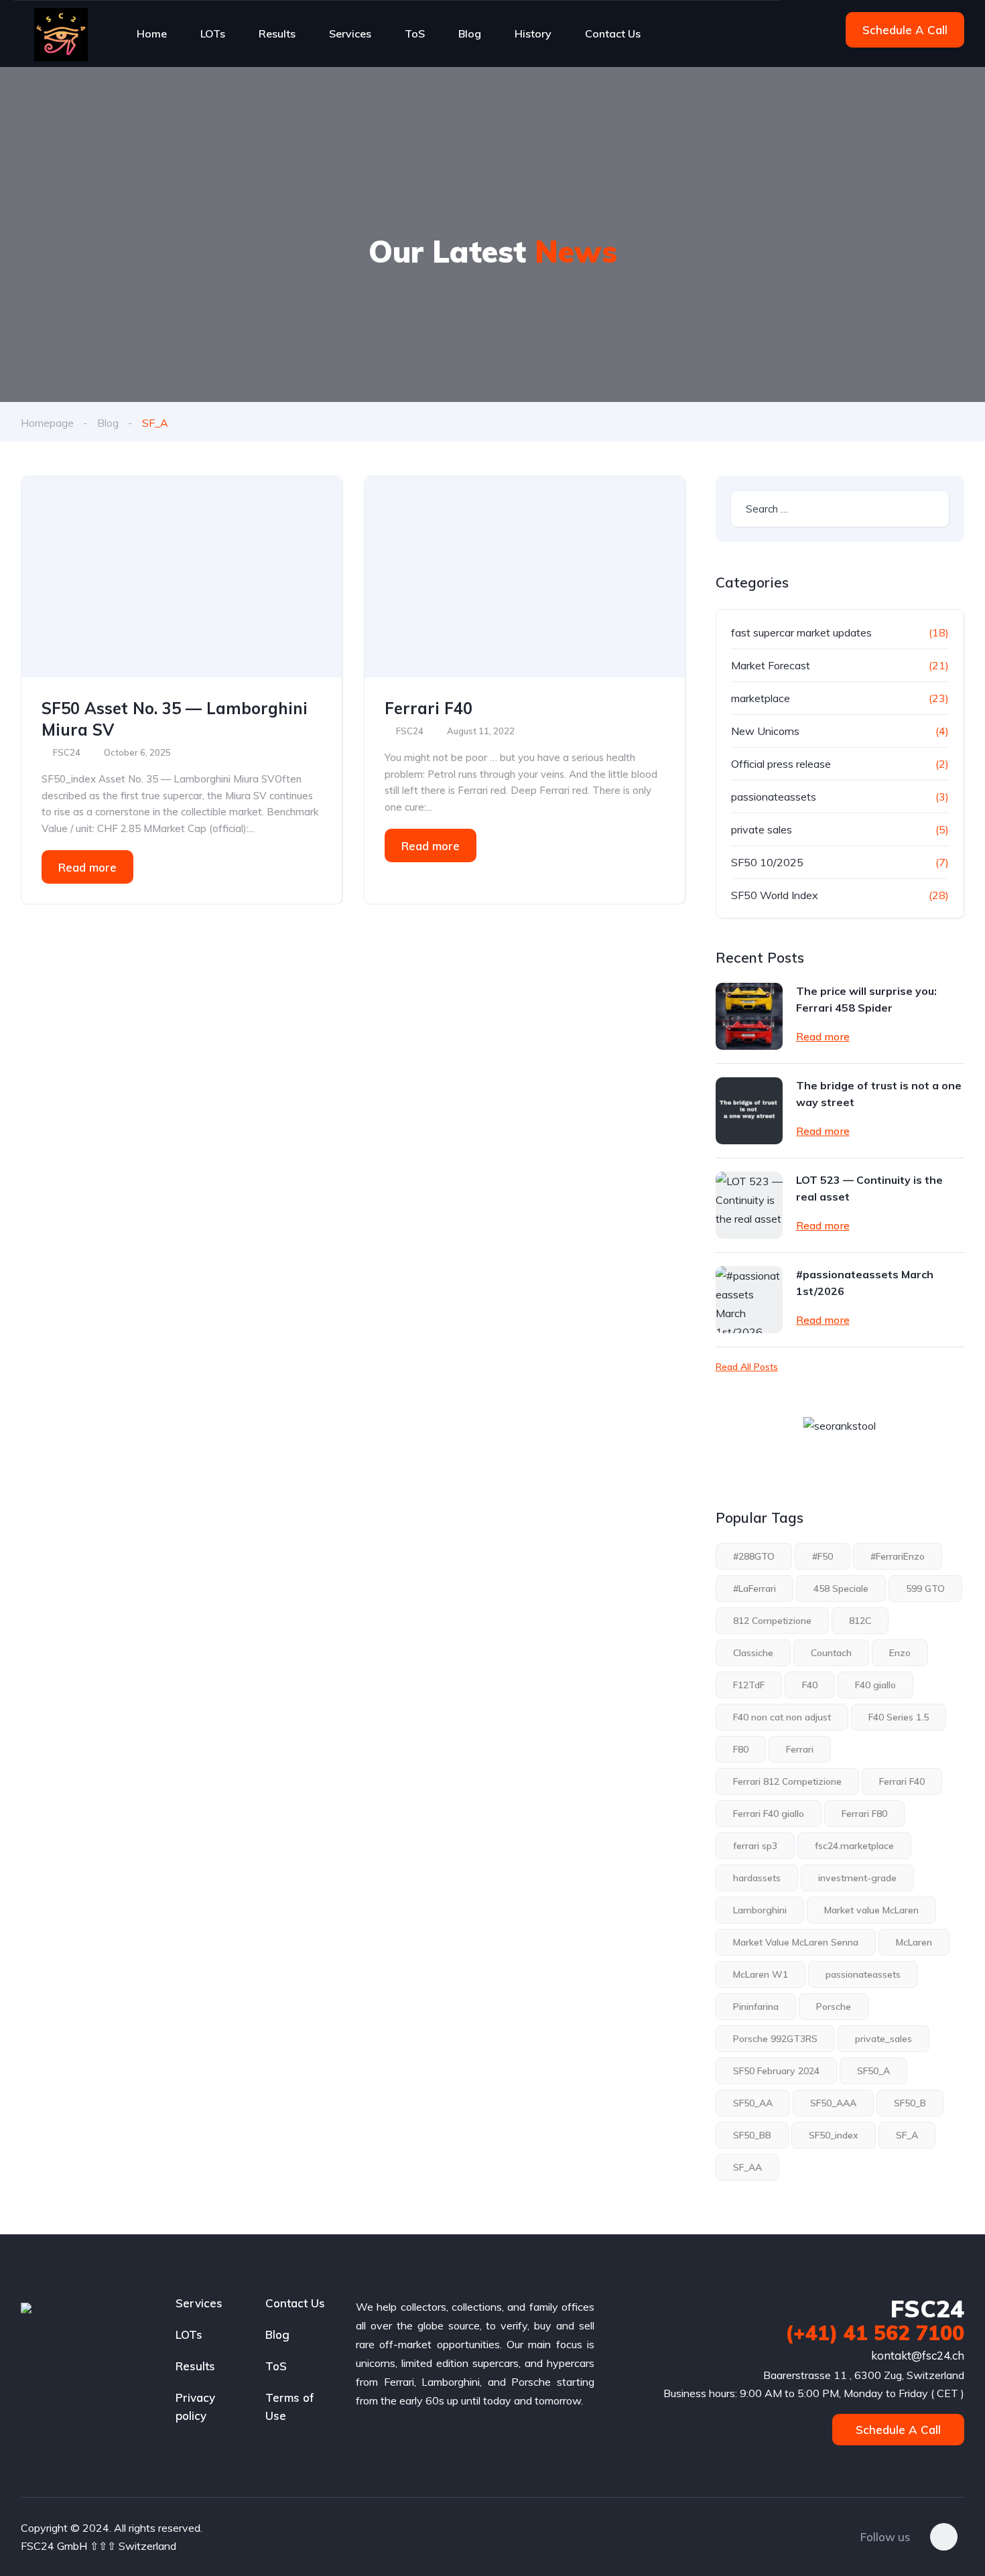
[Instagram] (944, 2537)
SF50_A (873, 2071)
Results (277, 33)
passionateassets (774, 797)
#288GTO (754, 1556)
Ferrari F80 (864, 1814)
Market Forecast (771, 665)
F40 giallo (875, 1685)
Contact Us (613, 33)
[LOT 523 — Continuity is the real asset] (749, 1205)
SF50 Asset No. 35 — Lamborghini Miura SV (175, 719)
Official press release (781, 764)
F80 (741, 1749)
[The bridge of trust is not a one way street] (749, 1111)
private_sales (883, 2039)
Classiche (753, 1653)
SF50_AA (753, 2103)
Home (152, 33)
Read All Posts (747, 1367)
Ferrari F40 (429, 708)
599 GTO (925, 1588)
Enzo (900, 1653)
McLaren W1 (761, 1974)
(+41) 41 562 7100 (875, 2333)
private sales (762, 829)
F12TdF (749, 1685)
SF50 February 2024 (776, 2071)
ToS (415, 33)
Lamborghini (760, 1910)
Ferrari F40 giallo (769, 1814)
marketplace (761, 698)
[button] (905, 30)
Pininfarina (756, 2007)
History (533, 33)
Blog (470, 33)
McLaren (914, 1942)
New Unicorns (765, 731)
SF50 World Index (775, 895)
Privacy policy (195, 2406)
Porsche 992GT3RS (775, 2039)
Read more (87, 867)
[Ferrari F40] (525, 577)
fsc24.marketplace (854, 1846)
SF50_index (834, 2135)
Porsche (834, 2007)
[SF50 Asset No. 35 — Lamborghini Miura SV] (182, 577)
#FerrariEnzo (898, 1556)
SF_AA (747, 2167)
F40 (810, 1685)
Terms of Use (290, 2406)
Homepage (47, 423)
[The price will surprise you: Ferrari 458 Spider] (749, 1016)
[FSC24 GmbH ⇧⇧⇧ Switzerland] (61, 33)
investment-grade (857, 1878)
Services (350, 33)
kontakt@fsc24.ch (916, 2355)
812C (860, 1621)
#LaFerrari (754, 1588)
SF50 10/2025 (767, 862)
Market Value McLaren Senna (796, 1942)
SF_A (907, 2135)
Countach (831, 1653)
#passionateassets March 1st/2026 (865, 1283)
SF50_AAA (833, 2103)
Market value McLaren (871, 1910)
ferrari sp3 (755, 1846)
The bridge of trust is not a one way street (879, 1094)
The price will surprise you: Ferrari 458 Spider (866, 999)
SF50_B (910, 2103)
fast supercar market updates (801, 632)
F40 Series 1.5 (899, 1717)
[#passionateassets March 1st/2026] (749, 1300)
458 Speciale (841, 1588)
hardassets (757, 1878)
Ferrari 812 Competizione (787, 1781)
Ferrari (800, 1749)
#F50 (823, 1556)
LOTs (213, 33)
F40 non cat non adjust (782, 1717)
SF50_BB (752, 2135)
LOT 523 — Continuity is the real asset (869, 1188)
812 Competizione (772, 1621)
